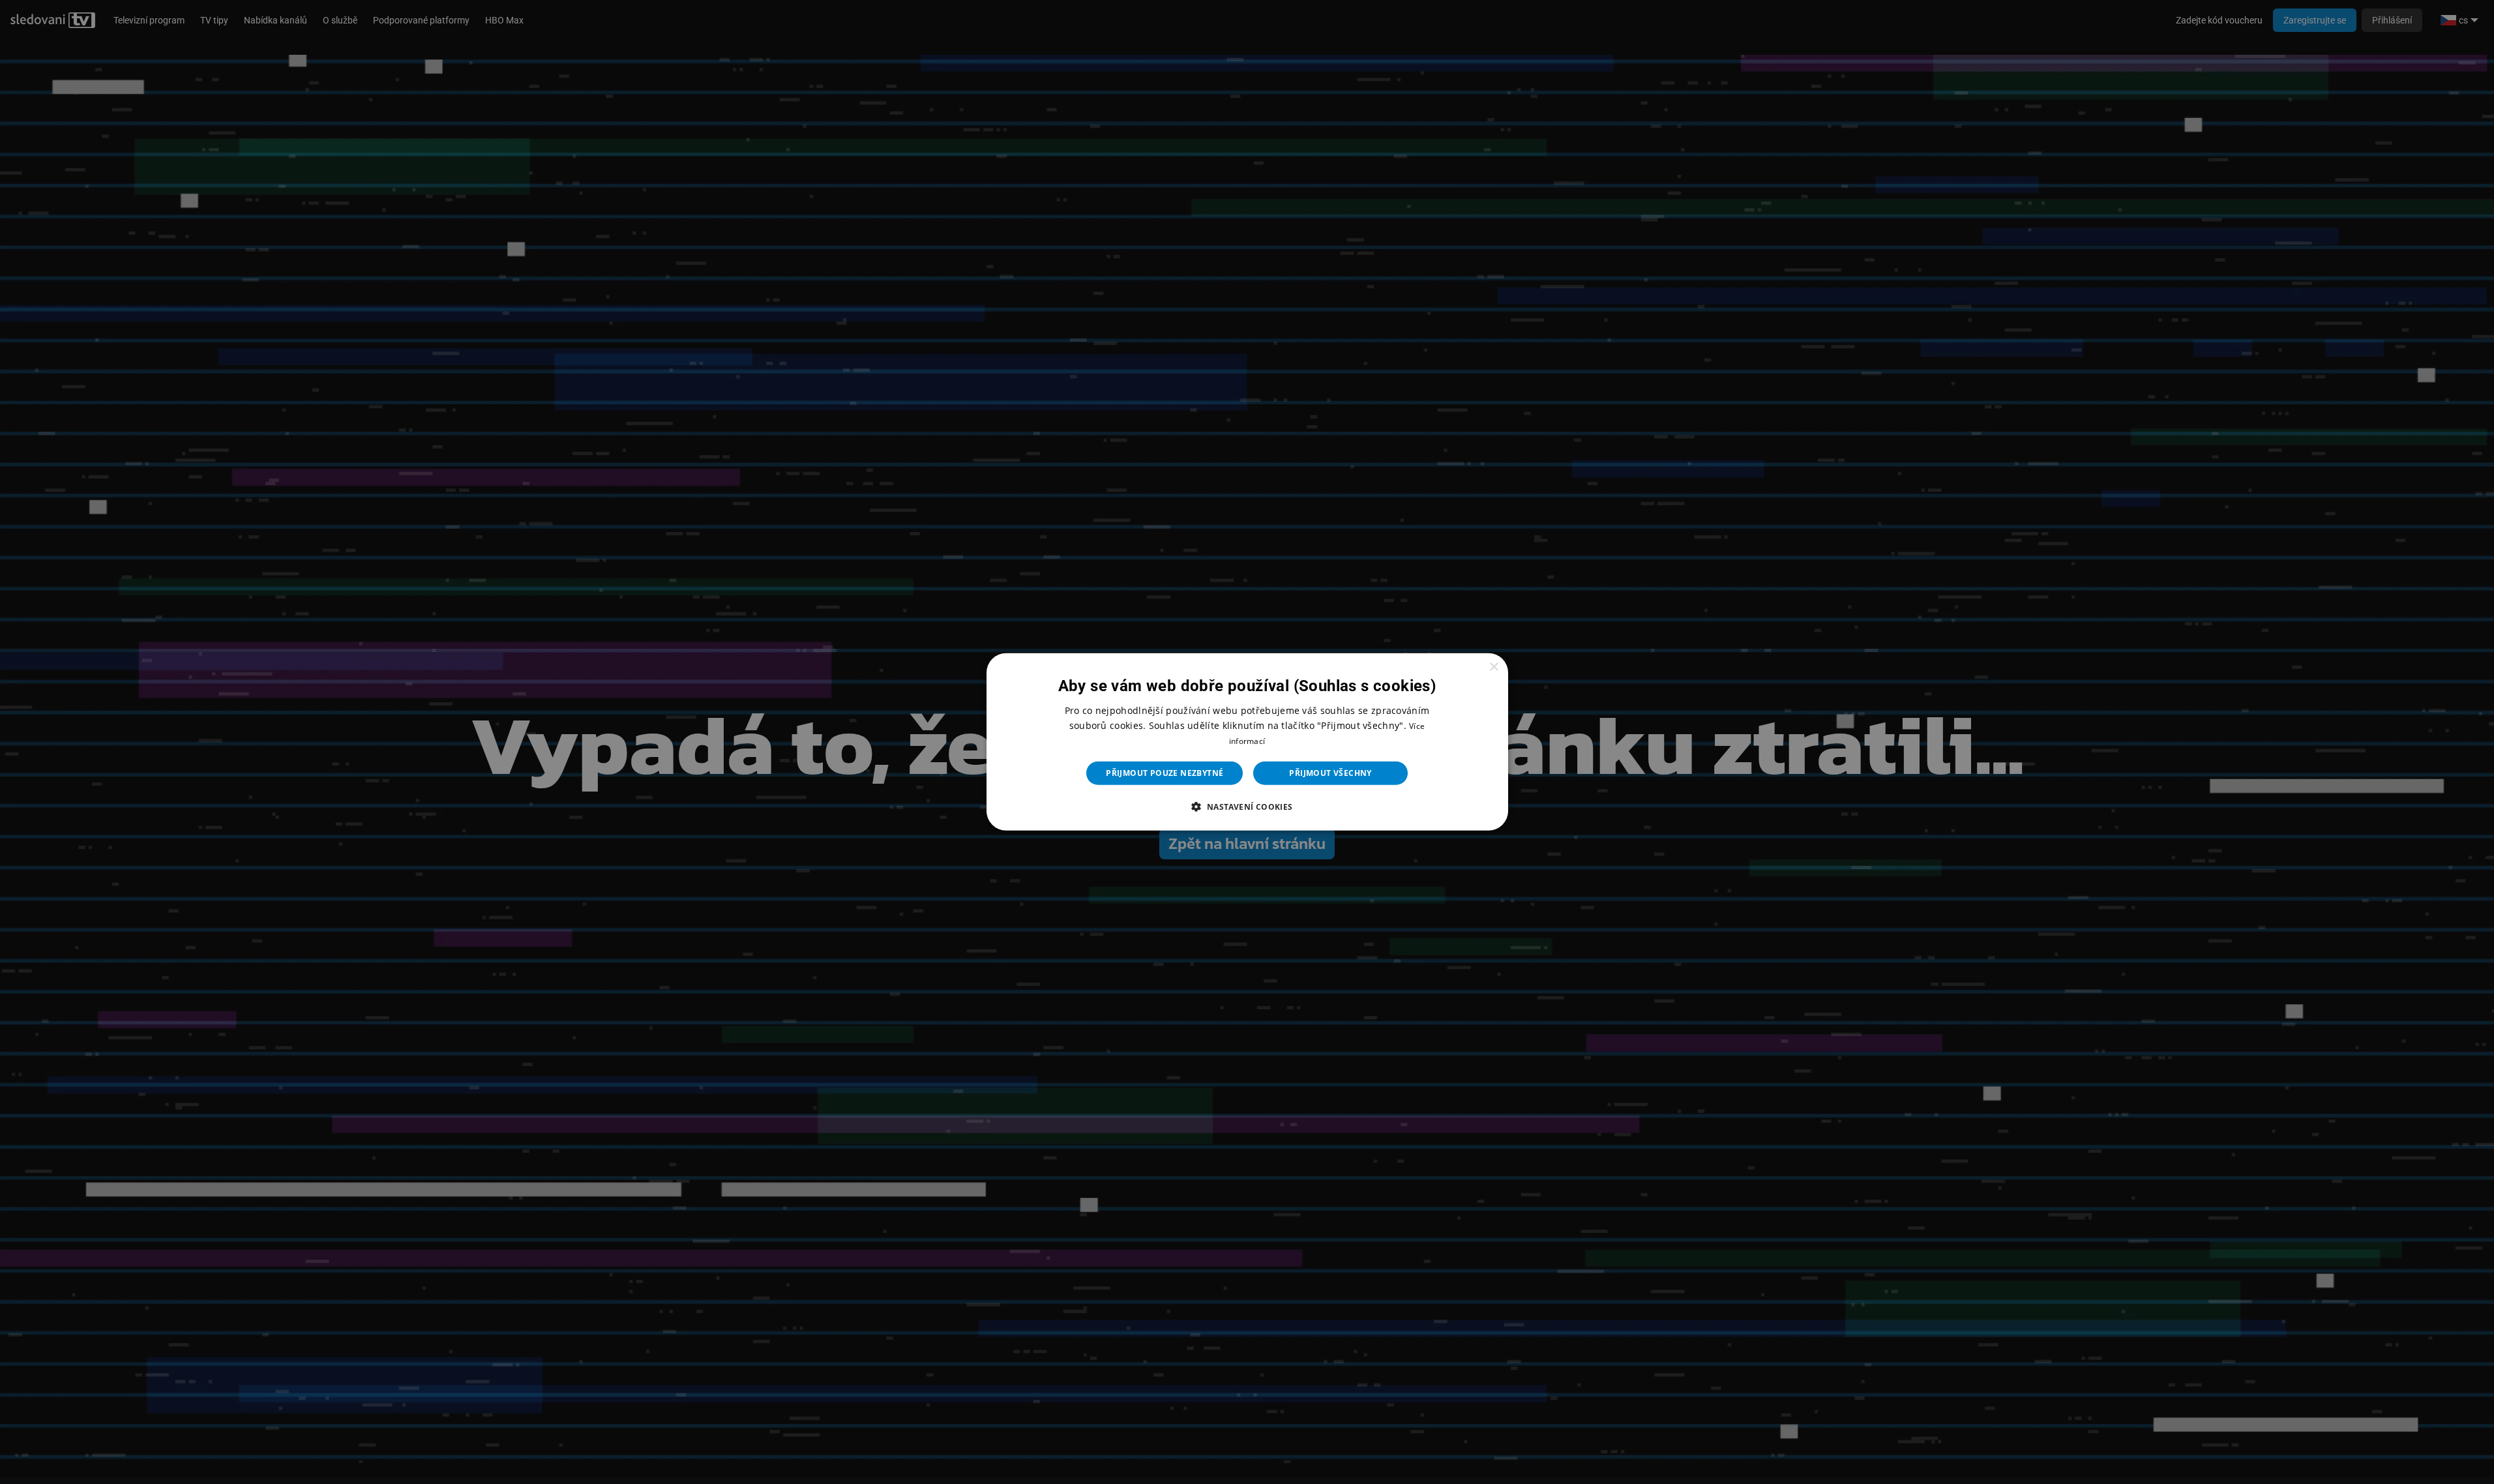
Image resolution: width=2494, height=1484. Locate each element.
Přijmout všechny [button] (1330, 773)
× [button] (1493, 667)
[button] (1247, 807)
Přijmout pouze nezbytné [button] (1165, 773)
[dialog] (1247, 742)
